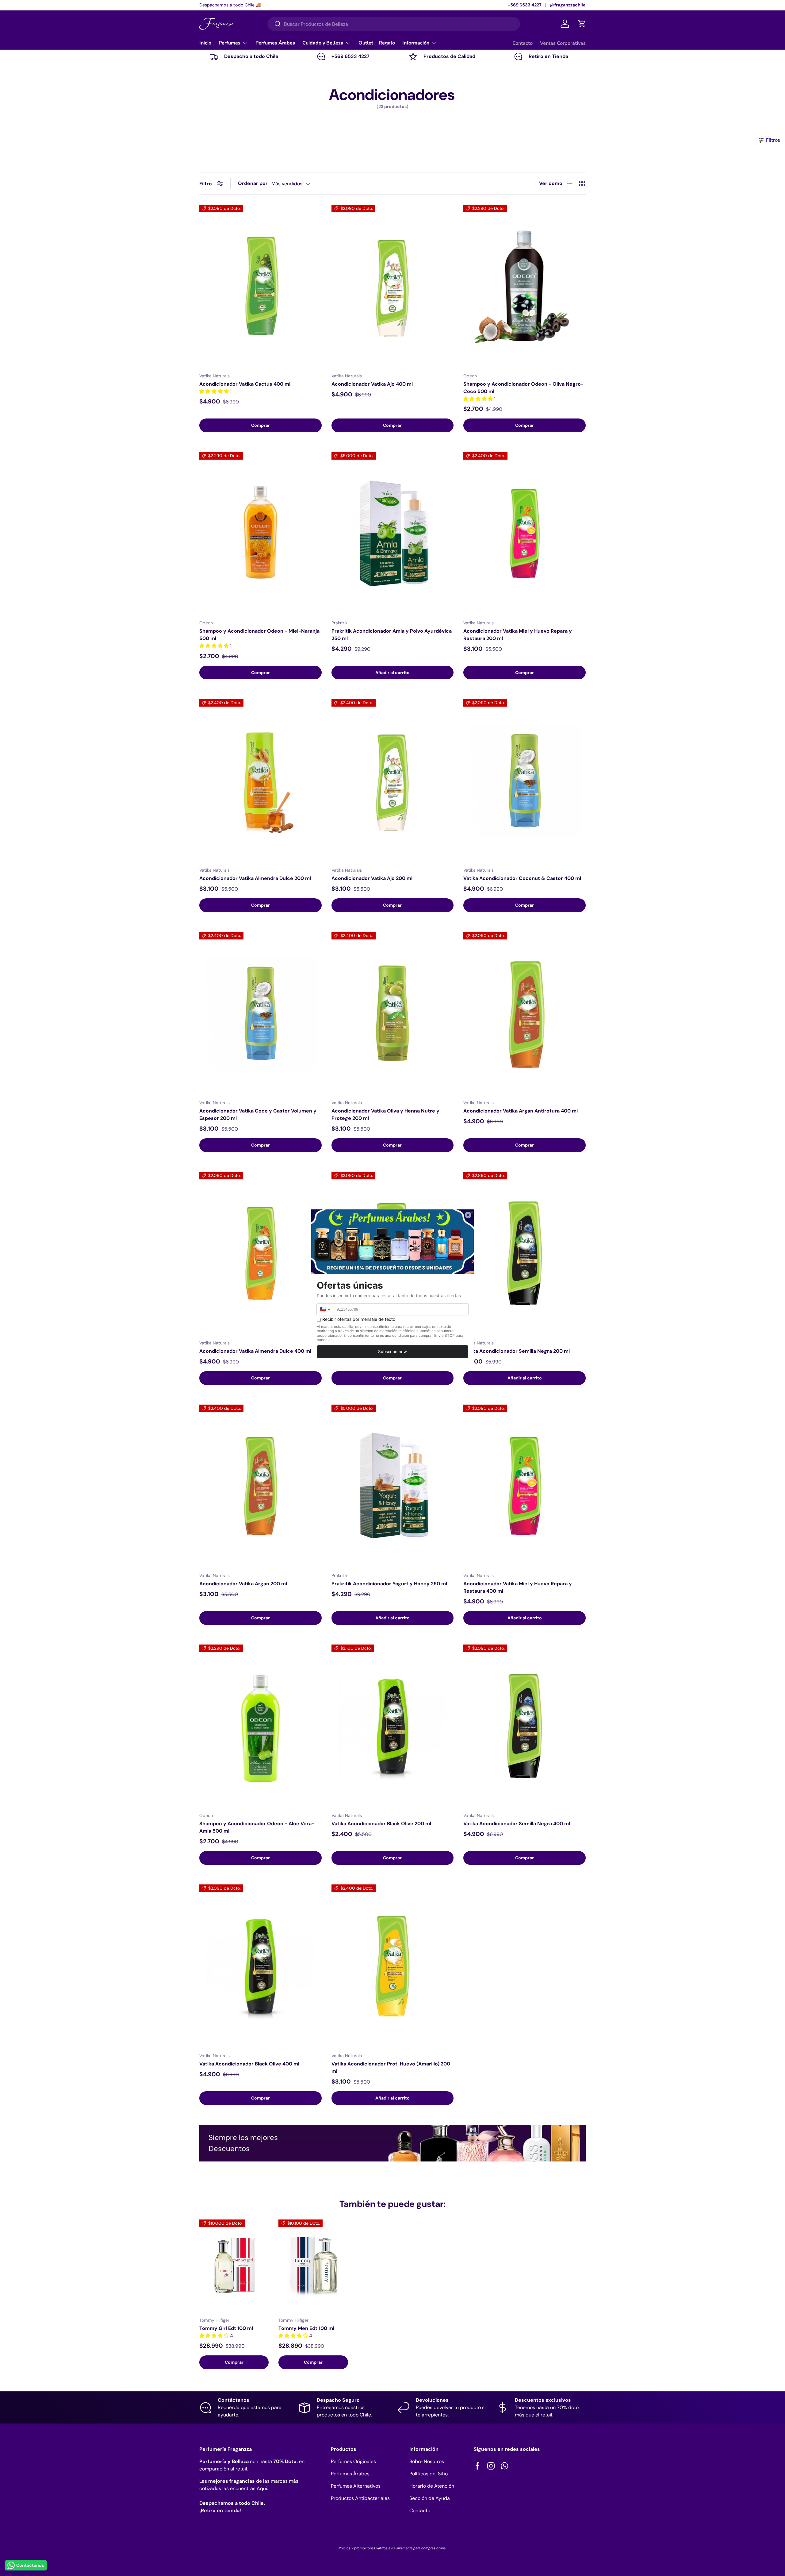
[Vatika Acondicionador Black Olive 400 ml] (260, 1966)
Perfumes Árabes (275, 43)
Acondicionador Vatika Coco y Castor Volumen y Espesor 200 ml (258, 1114)
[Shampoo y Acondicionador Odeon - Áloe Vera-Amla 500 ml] (260, 1726)
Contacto (523, 43)
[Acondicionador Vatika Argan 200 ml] (260, 1486)
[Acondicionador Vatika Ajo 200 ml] (393, 781)
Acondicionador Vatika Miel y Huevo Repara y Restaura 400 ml (518, 1587)
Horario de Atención (432, 2486)
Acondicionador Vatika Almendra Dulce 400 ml (255, 1351)
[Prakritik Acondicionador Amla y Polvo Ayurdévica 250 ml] (393, 534)
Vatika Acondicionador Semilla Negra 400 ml (517, 1824)
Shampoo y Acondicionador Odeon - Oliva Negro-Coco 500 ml (523, 388)
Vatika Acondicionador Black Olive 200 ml (381, 1824)
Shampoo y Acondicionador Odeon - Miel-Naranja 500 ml (259, 635)
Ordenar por (253, 183)
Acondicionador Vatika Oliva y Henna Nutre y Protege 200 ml (385, 1114)
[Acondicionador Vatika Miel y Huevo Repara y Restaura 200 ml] (525, 534)
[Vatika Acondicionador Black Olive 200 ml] (393, 1726)
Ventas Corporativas (563, 43)
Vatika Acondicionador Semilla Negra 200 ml (517, 1351)
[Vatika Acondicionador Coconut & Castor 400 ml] (525, 781)
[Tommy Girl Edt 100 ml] (234, 2266)
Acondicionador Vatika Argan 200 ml (243, 1584)
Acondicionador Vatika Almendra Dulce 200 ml (255, 878)
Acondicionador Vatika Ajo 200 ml (372, 878)
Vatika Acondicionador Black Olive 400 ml (249, 2064)
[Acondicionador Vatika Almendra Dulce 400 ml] (260, 1253)
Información (416, 43)
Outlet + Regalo (377, 43)
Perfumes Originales (353, 2461)
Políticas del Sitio (429, 2474)
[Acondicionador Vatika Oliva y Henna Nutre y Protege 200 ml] (393, 1013)
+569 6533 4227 (525, 5)
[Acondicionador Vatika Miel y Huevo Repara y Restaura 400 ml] (525, 1486)
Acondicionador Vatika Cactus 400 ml (245, 384)
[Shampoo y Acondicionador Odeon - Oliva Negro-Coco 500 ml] (525, 286)
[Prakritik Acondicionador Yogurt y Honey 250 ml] (393, 1486)
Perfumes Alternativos (356, 2486)
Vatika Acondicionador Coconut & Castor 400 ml (522, 878)
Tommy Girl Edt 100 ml (226, 2328)
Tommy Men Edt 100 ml (306, 2328)
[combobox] (394, 24)
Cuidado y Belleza (323, 43)
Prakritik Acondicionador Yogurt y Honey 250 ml (389, 1584)
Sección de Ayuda (430, 2498)
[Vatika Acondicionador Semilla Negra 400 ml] (525, 1726)
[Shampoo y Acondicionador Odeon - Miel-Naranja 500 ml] (260, 534)
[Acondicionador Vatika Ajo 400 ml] (393, 286)
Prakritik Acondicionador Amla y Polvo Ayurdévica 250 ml (392, 635)
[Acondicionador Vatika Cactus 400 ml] (260, 286)
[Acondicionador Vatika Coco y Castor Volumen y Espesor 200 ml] (260, 1013)
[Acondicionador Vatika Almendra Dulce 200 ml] (260, 781)
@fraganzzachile (568, 5)
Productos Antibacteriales (360, 2498)
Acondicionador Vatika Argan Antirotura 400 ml (521, 1111)
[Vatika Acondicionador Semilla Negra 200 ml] (525, 1253)
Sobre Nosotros (427, 2461)
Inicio (205, 43)
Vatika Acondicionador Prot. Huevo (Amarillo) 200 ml (391, 2067)
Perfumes (230, 43)
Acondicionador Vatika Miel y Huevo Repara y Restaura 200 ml (518, 635)
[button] (582, 24)
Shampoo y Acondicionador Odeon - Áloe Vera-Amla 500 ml (257, 1827)
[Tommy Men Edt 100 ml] (313, 2266)
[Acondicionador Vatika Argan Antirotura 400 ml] (525, 1013)
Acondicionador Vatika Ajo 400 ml (372, 384)
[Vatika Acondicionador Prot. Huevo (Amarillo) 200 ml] (393, 1966)
